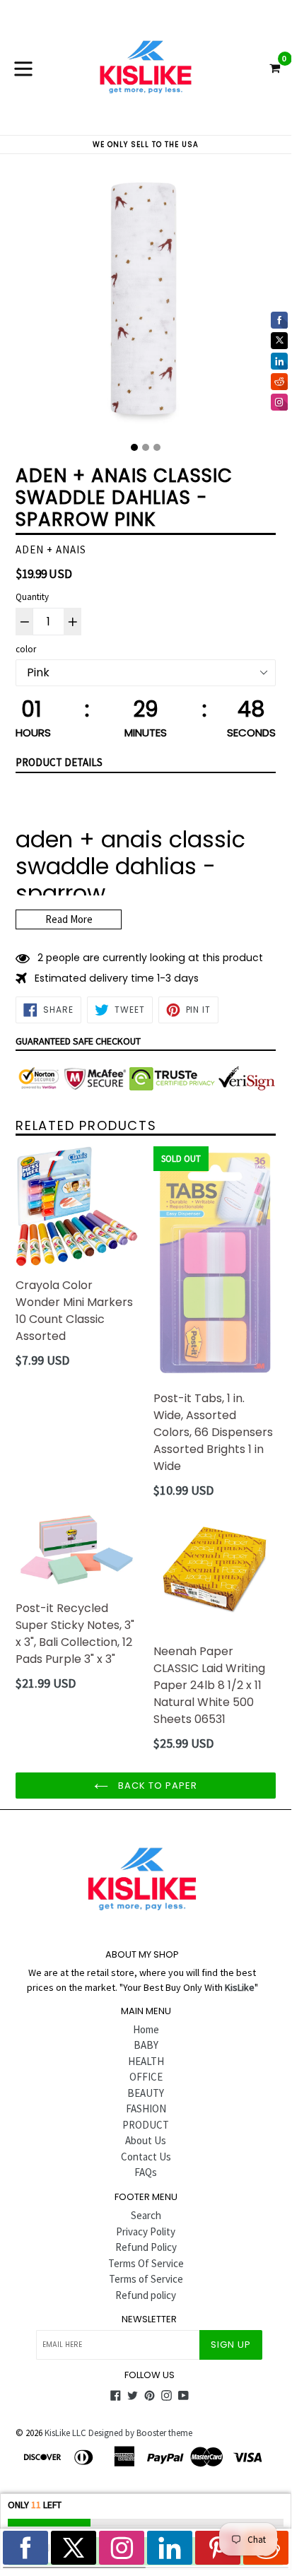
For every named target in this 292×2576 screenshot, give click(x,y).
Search (146, 2215)
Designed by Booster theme (140, 2433)
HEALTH (146, 2061)
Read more (69, 919)
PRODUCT (146, 2125)
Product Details (59, 762)
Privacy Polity (146, 2231)
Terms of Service (146, 2279)
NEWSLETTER (149, 2319)
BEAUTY (146, 2093)
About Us (146, 2140)
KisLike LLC (65, 2433)
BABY (146, 2045)
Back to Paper (157, 1786)
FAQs (146, 2172)
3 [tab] (157, 447)
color (26, 649)
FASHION (146, 2109)
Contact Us (146, 2157)
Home (146, 2029)
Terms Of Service (146, 2263)
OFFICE (146, 2077)
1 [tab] (134, 447)
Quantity (32, 597)
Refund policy (146, 2295)
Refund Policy (146, 2247)
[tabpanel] (146, 303)
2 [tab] (146, 447)
